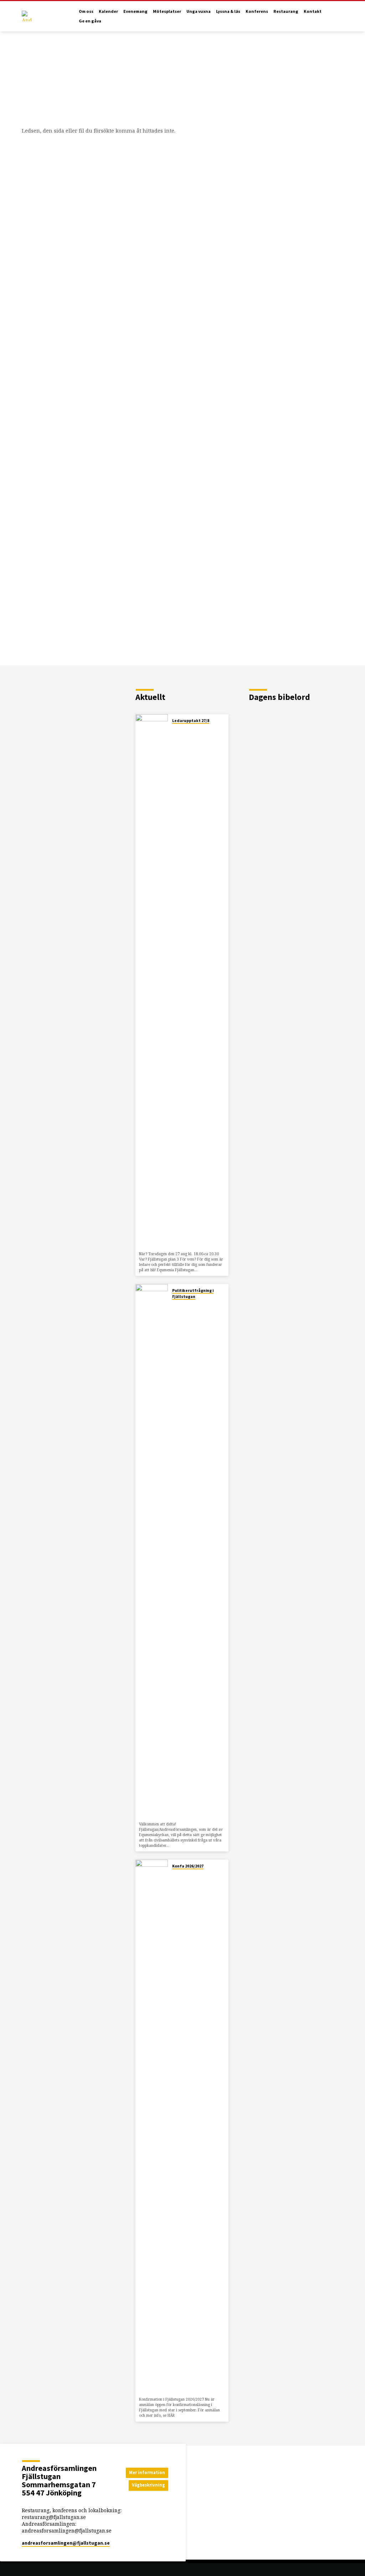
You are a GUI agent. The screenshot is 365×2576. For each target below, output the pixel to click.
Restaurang (286, 11)
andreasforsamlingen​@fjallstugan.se (66, 2543)
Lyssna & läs (228, 11)
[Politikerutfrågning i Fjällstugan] (152, 1551)
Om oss (86, 11)
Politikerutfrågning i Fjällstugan (193, 1293)
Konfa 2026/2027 (188, 1866)
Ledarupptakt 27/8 (191, 721)
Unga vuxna (199, 11)
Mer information (147, 2472)
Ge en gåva (90, 21)
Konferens (257, 11)
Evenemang (135, 11)
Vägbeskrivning (148, 2485)
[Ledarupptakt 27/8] (152, 982)
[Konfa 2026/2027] (152, 2127)
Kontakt (313, 11)
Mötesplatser (167, 11)
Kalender (108, 11)
